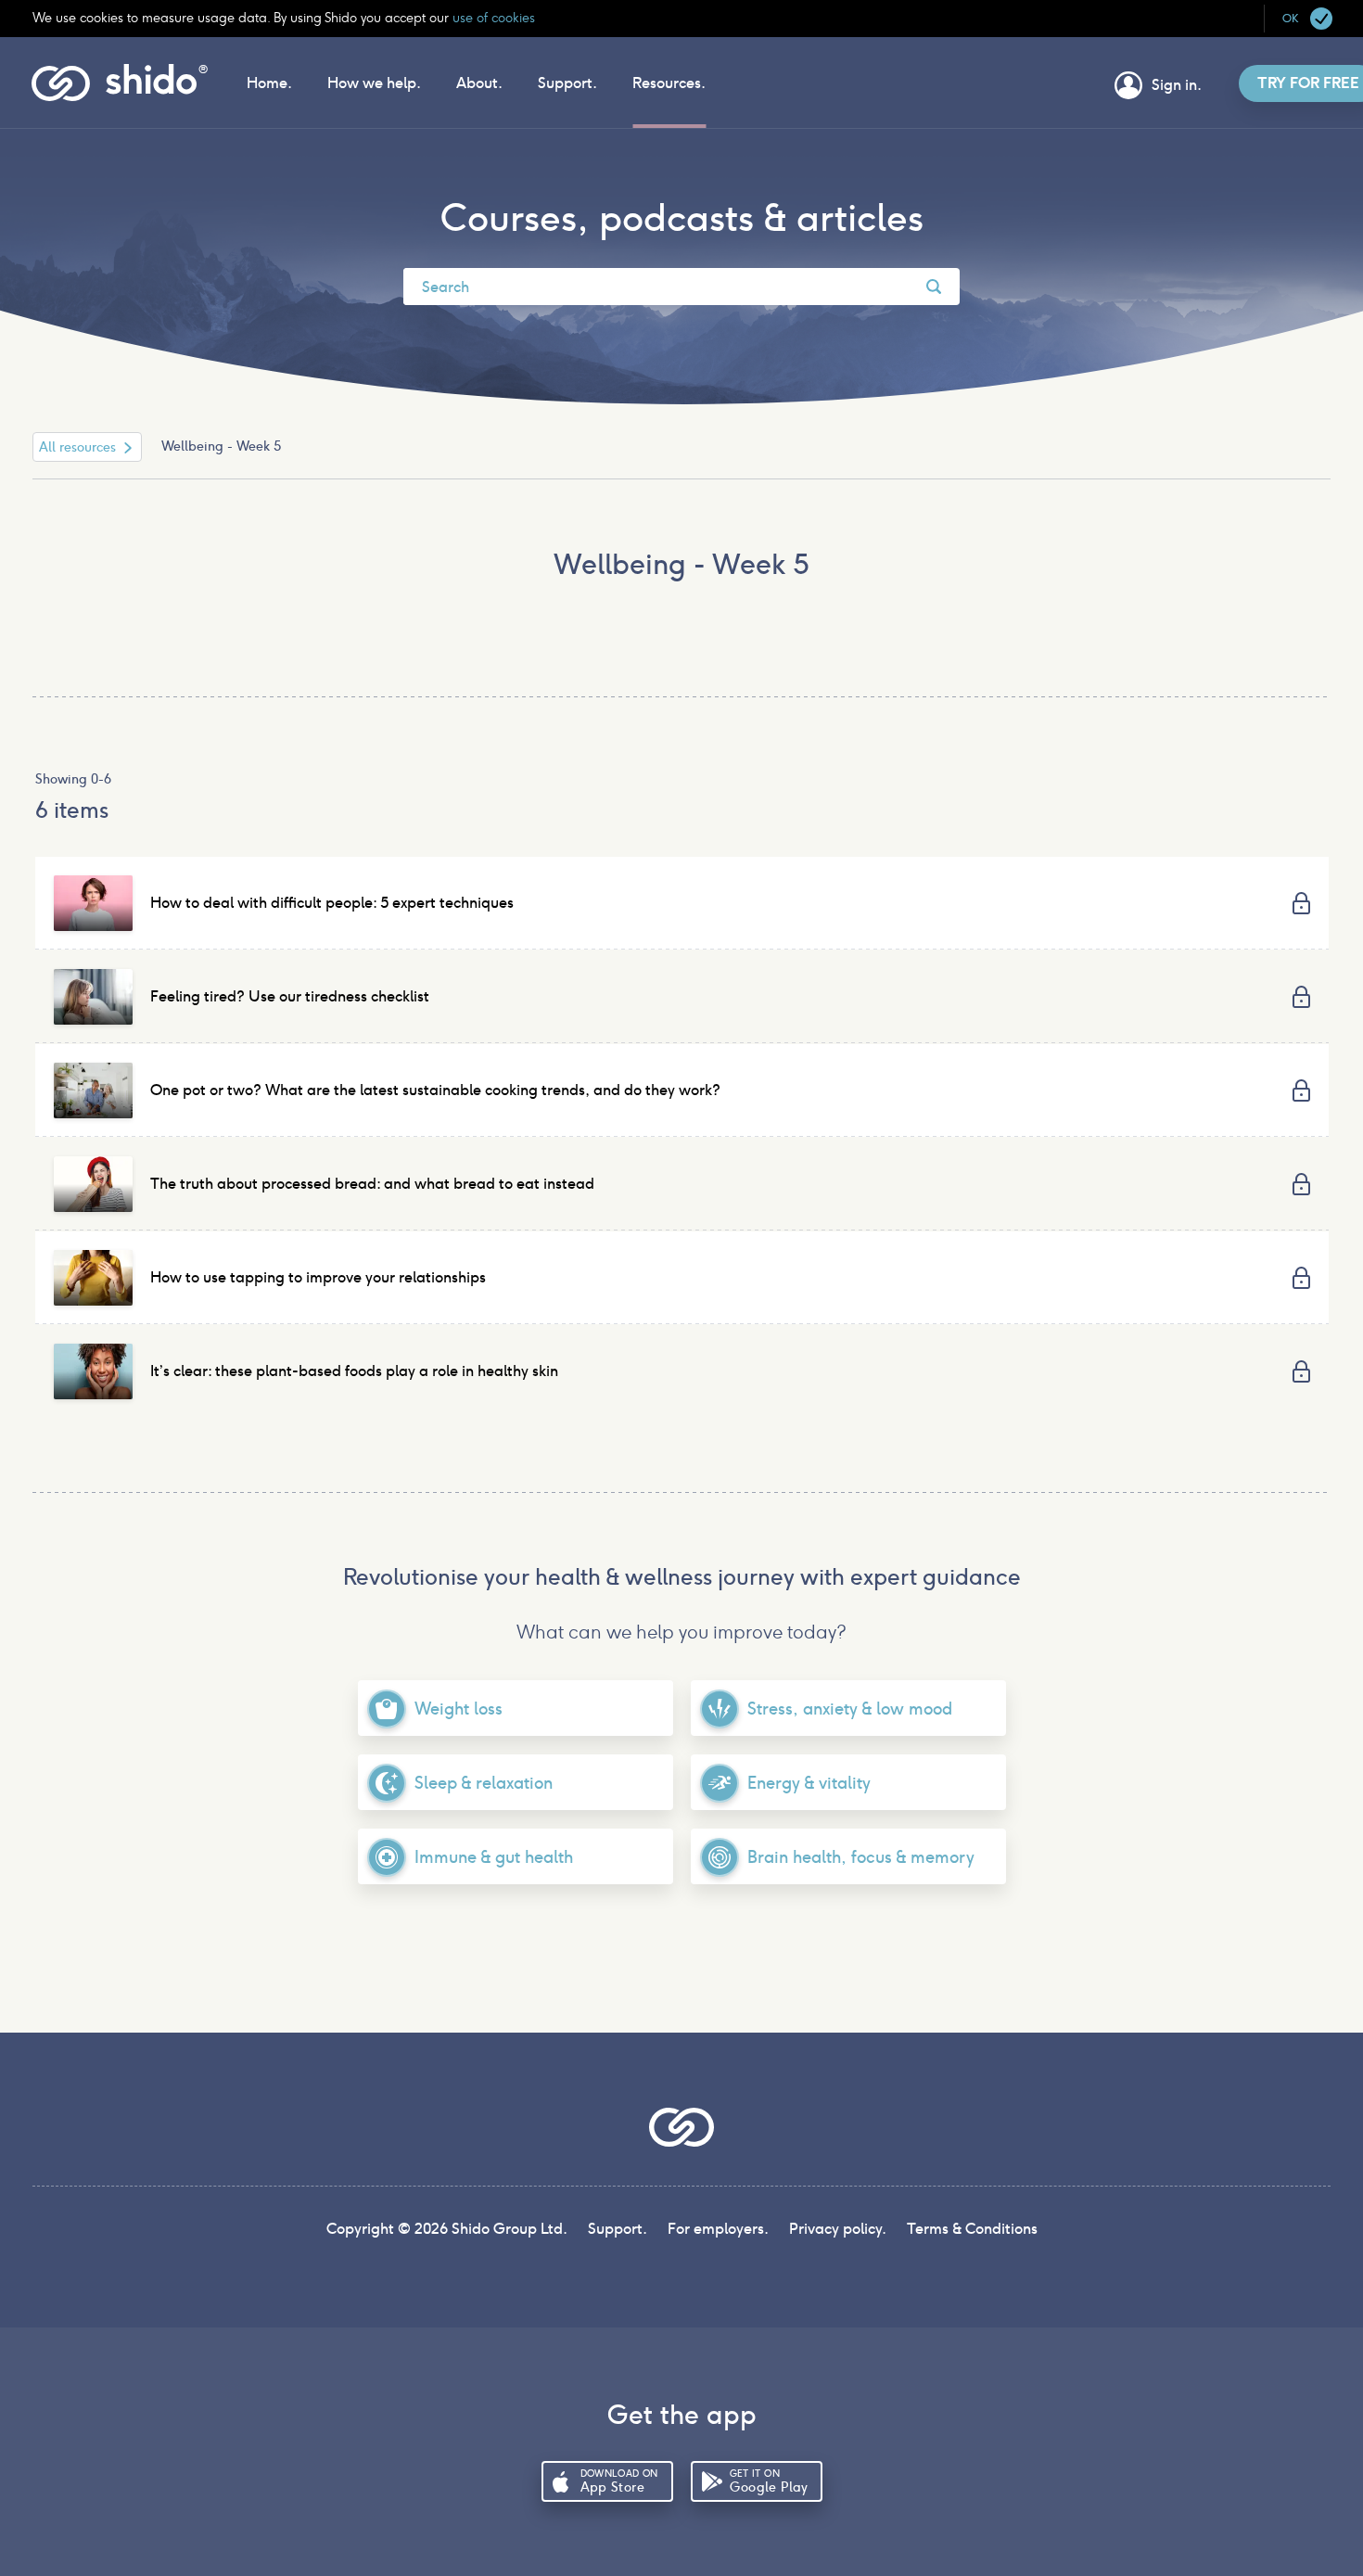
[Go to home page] (120, 96)
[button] (1307, 19)
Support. (567, 83)
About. (479, 83)
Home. (269, 83)
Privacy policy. (838, 2229)
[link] (682, 903)
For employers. (718, 2229)
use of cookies (492, 18)
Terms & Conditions (972, 2229)
